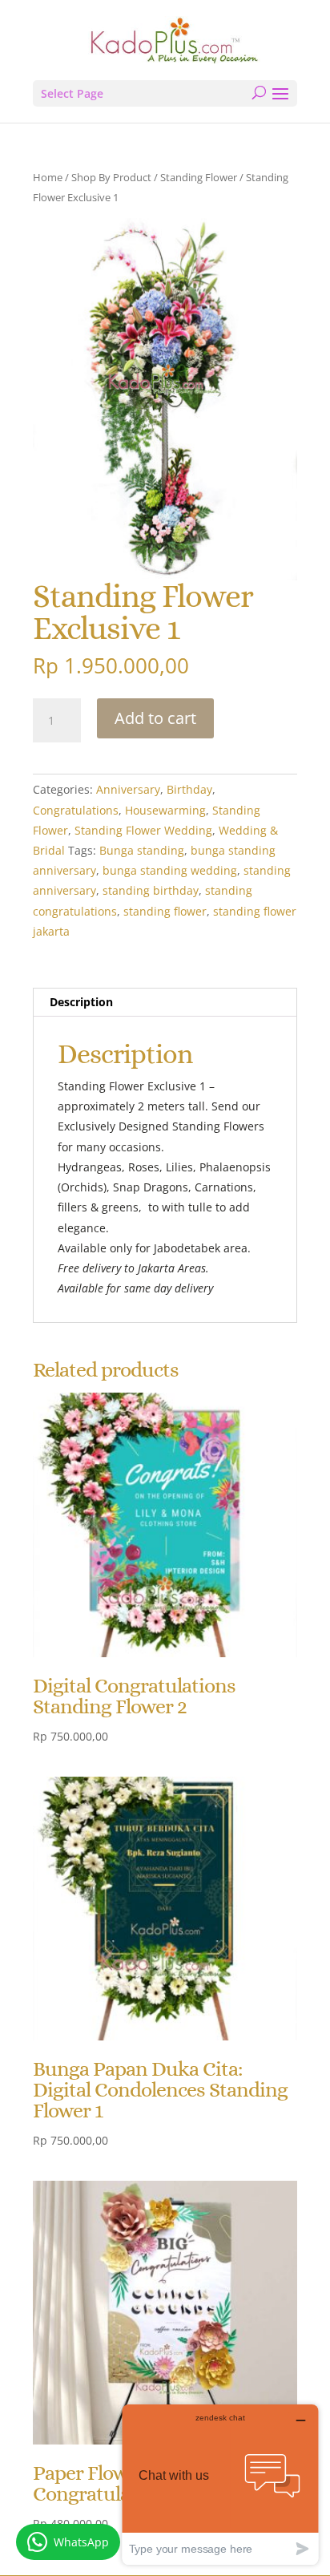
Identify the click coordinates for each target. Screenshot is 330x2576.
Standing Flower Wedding (143, 830)
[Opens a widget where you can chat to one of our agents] (220, 2484)
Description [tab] (81, 1002)
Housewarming (165, 810)
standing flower (165, 911)
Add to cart (155, 718)
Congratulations (76, 810)
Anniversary (128, 789)
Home (48, 177)
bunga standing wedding (170, 870)
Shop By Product (111, 177)
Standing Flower (199, 177)
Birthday (189, 789)
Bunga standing (142, 850)
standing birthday (151, 890)
